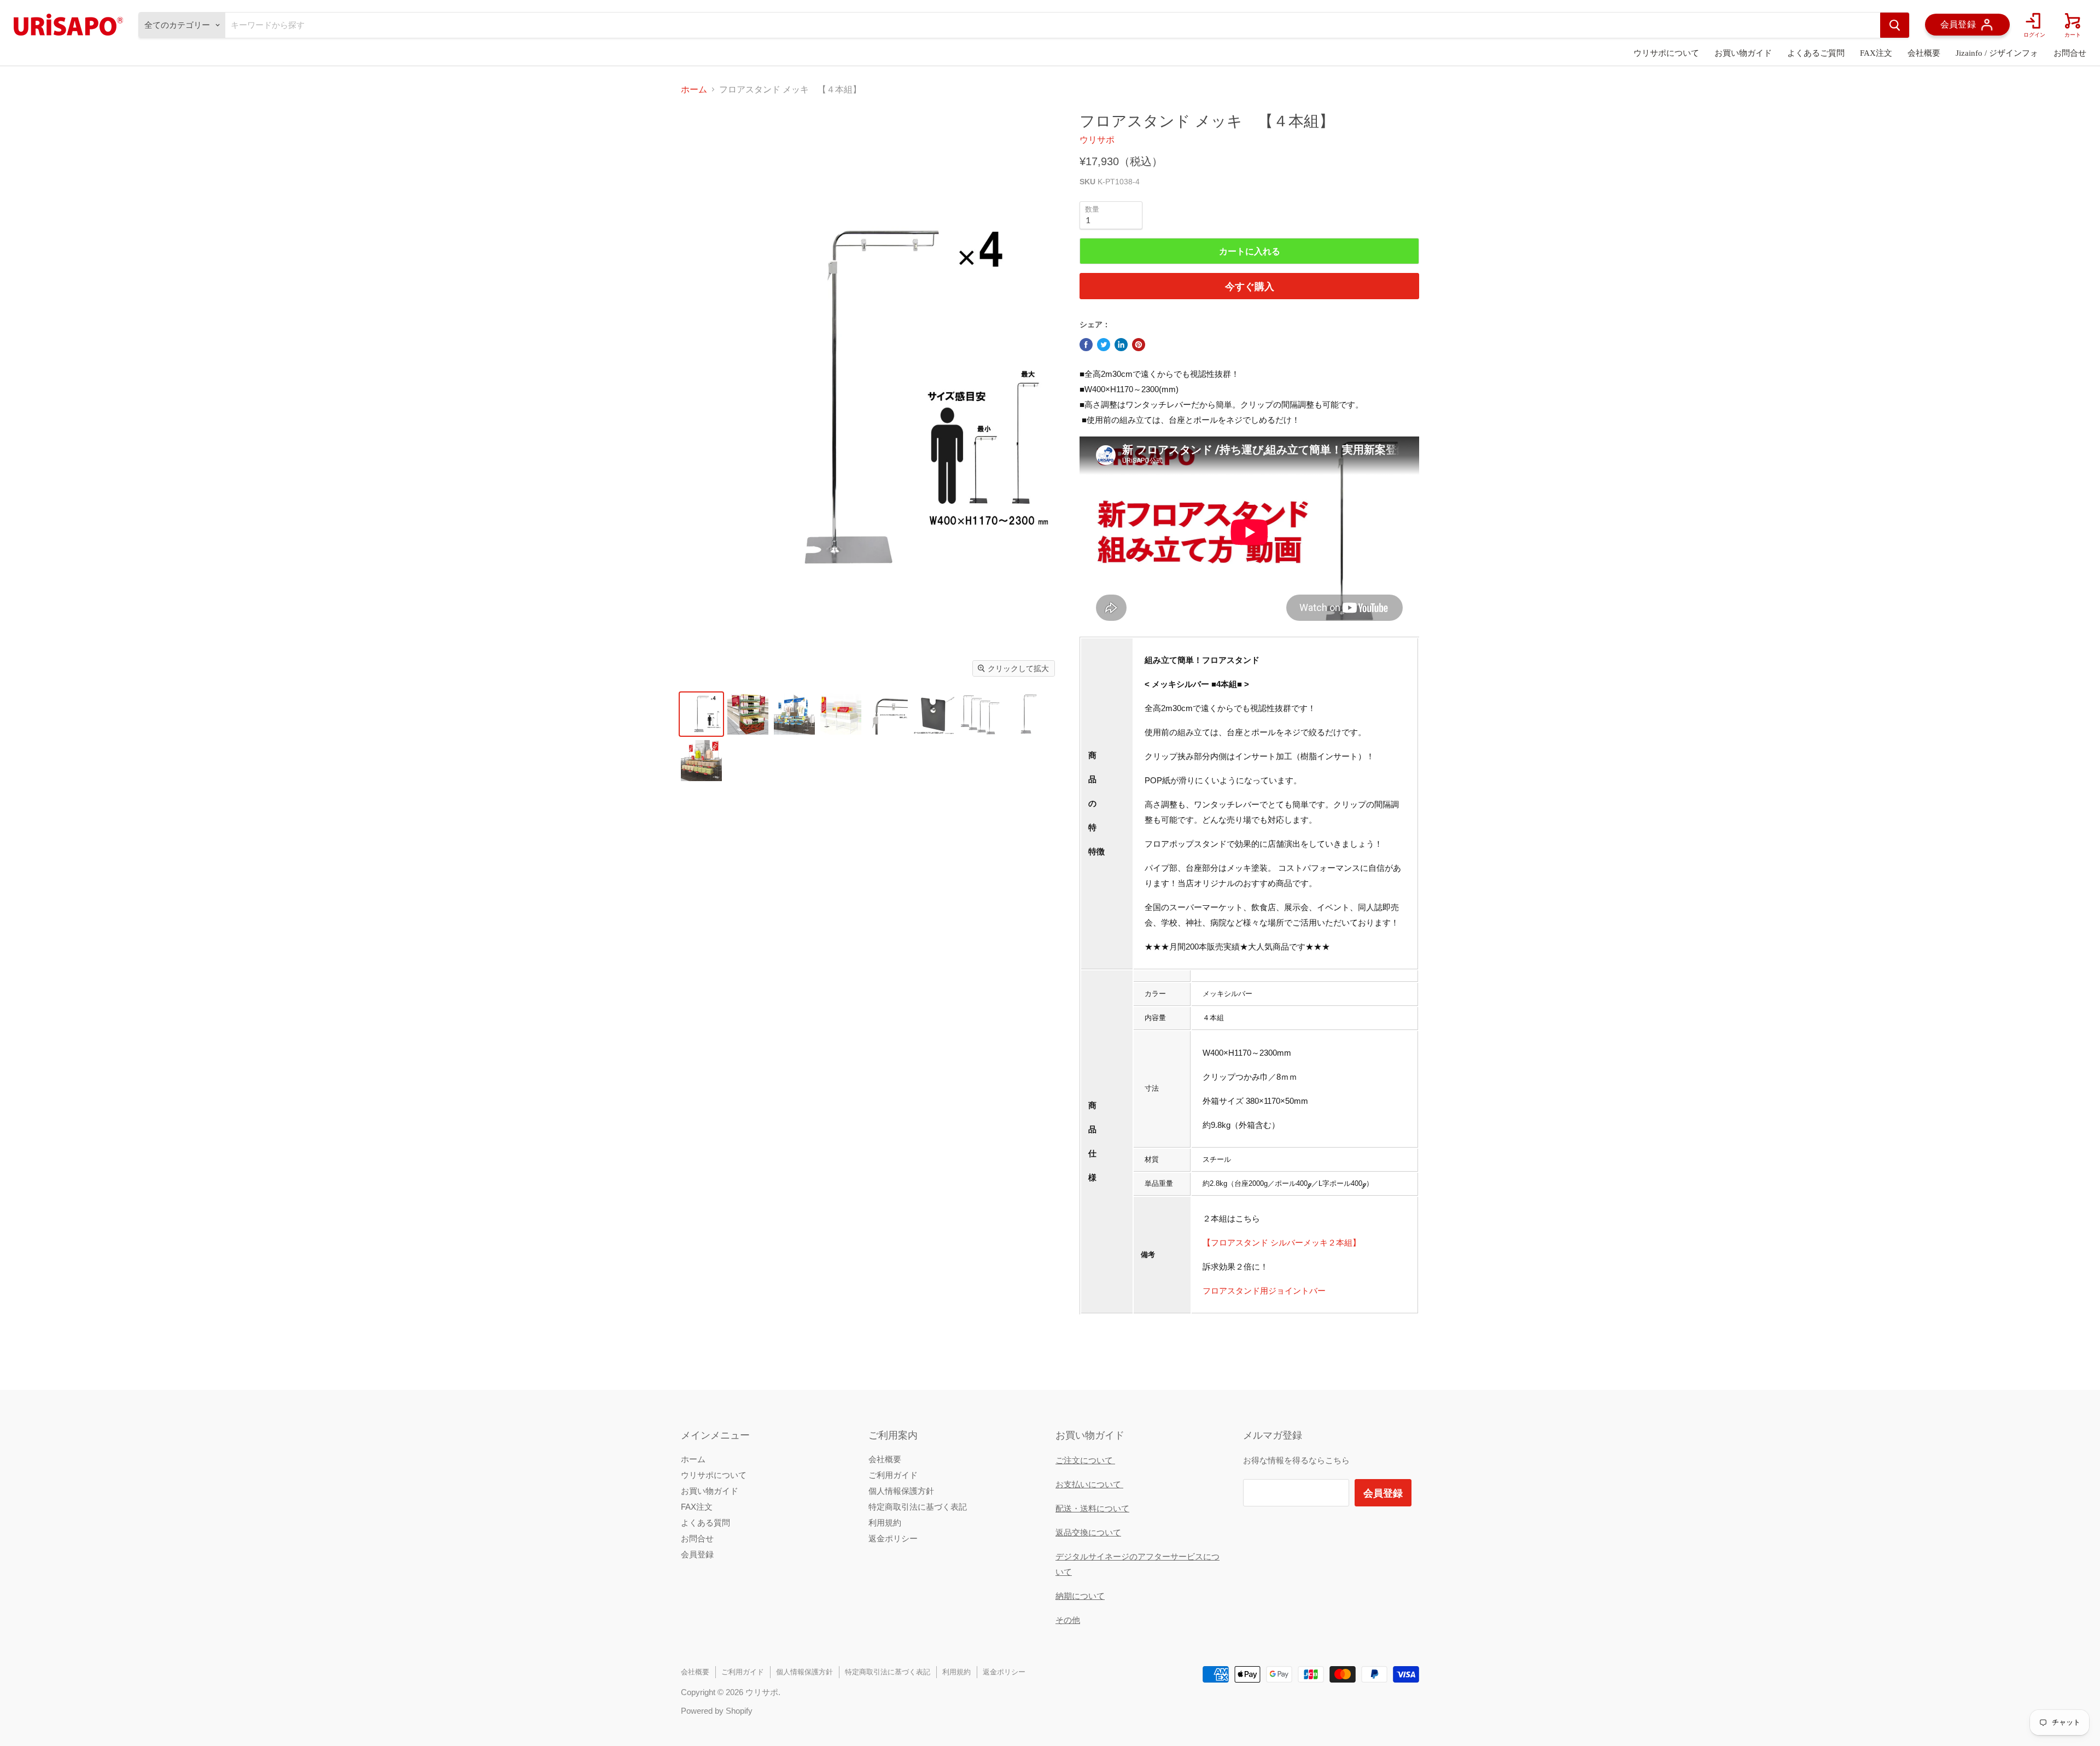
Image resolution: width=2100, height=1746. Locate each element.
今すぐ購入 (1250, 286)
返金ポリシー (893, 1538)
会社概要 (1924, 53)
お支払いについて (1089, 1484)
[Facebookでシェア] (1086, 345)
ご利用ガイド (893, 1475)
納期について (1080, 1596)
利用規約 (885, 1523)
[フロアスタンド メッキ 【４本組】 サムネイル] (701, 714)
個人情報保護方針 (901, 1491)
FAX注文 (1876, 53)
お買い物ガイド (1743, 53)
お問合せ (2070, 53)
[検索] (1895, 25)
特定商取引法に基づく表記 (918, 1507)
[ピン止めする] (1139, 345)
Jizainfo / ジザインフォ (1997, 53)
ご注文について (1085, 1460)
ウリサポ (1097, 140)
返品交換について (1088, 1532)
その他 (1068, 1620)
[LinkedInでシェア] (1121, 345)
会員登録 (697, 1554)
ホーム (694, 89)
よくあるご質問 (1816, 53)
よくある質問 (705, 1523)
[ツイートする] (1104, 345)
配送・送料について (1092, 1508)
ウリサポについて (1666, 53)
